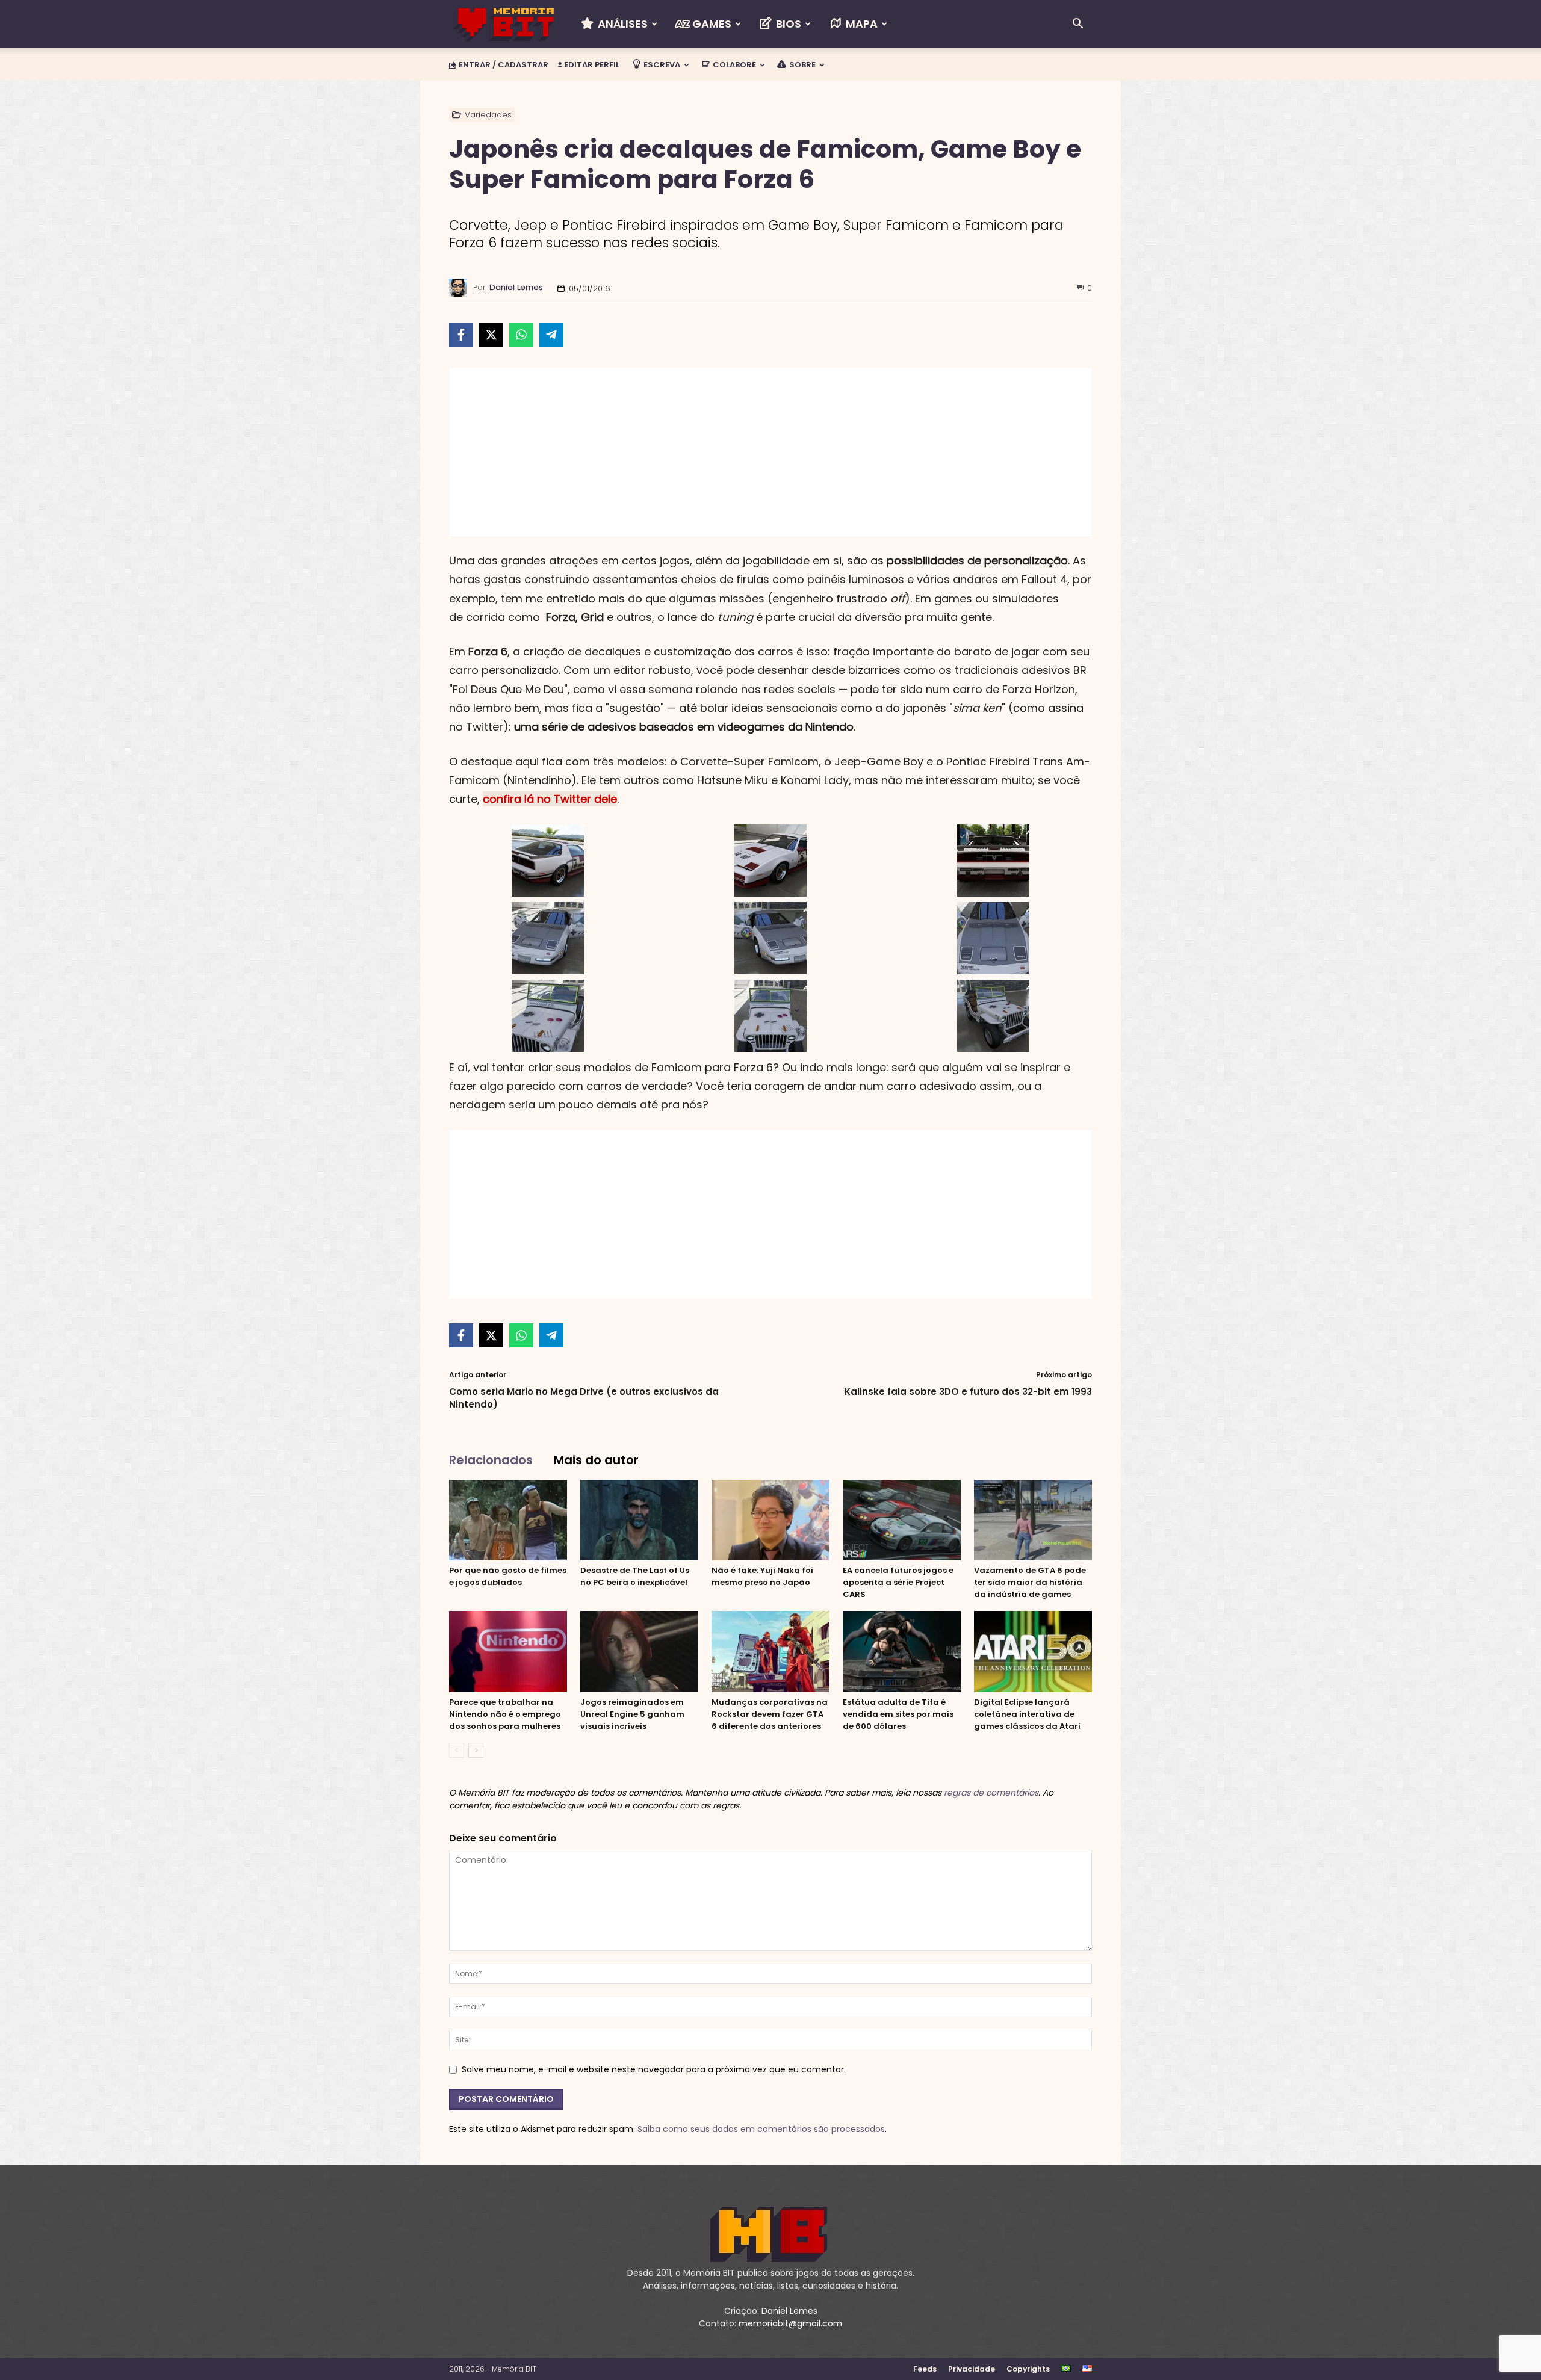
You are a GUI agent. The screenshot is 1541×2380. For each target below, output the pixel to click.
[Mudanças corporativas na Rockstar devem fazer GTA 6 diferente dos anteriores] (770, 1652)
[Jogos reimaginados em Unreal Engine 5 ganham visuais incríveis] (639, 1652)
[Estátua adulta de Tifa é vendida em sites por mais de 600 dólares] (902, 1652)
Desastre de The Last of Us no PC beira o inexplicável (635, 1576)
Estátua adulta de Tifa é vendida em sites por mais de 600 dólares (898, 1714)
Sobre (802, 65)
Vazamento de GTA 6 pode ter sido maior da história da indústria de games (1030, 1582)
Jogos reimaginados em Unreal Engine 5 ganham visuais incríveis (632, 1714)
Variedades (488, 115)
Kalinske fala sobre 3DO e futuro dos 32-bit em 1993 (968, 1392)
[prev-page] (457, 1750)
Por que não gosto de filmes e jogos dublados (508, 1576)
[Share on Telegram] (551, 335)
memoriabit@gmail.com (790, 2323)
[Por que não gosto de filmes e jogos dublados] (508, 1520)
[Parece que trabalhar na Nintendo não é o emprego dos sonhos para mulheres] (508, 1652)
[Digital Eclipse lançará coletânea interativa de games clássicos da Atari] (1033, 1652)
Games (711, 24)
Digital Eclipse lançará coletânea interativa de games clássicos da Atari (1027, 1714)
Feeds (925, 2369)
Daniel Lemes (516, 287)
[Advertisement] (770, 452)
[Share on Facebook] (461, 335)
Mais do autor (596, 1460)
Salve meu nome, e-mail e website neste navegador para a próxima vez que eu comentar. (654, 2069)
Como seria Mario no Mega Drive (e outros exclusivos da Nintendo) (584, 1398)
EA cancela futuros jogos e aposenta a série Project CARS (898, 1582)
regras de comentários (991, 1793)
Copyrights (1028, 2369)
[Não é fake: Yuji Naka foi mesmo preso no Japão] (770, 1520)
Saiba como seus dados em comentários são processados (761, 2129)
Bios (787, 24)
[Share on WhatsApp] (521, 335)
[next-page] (476, 1750)
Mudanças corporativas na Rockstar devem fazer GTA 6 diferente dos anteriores (770, 1714)
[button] (1077, 25)
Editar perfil (591, 65)
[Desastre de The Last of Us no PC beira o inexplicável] (639, 1520)
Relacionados (491, 1460)
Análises (622, 24)
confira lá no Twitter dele (550, 799)
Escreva (661, 65)
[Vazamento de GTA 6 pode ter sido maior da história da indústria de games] (1033, 1520)
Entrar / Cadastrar (504, 65)
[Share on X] (491, 335)
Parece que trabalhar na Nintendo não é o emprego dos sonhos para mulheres (505, 1714)
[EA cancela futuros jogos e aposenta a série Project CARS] (902, 1520)
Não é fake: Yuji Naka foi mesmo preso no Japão (762, 1576)
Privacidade (972, 2369)
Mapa (860, 24)
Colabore (733, 65)
